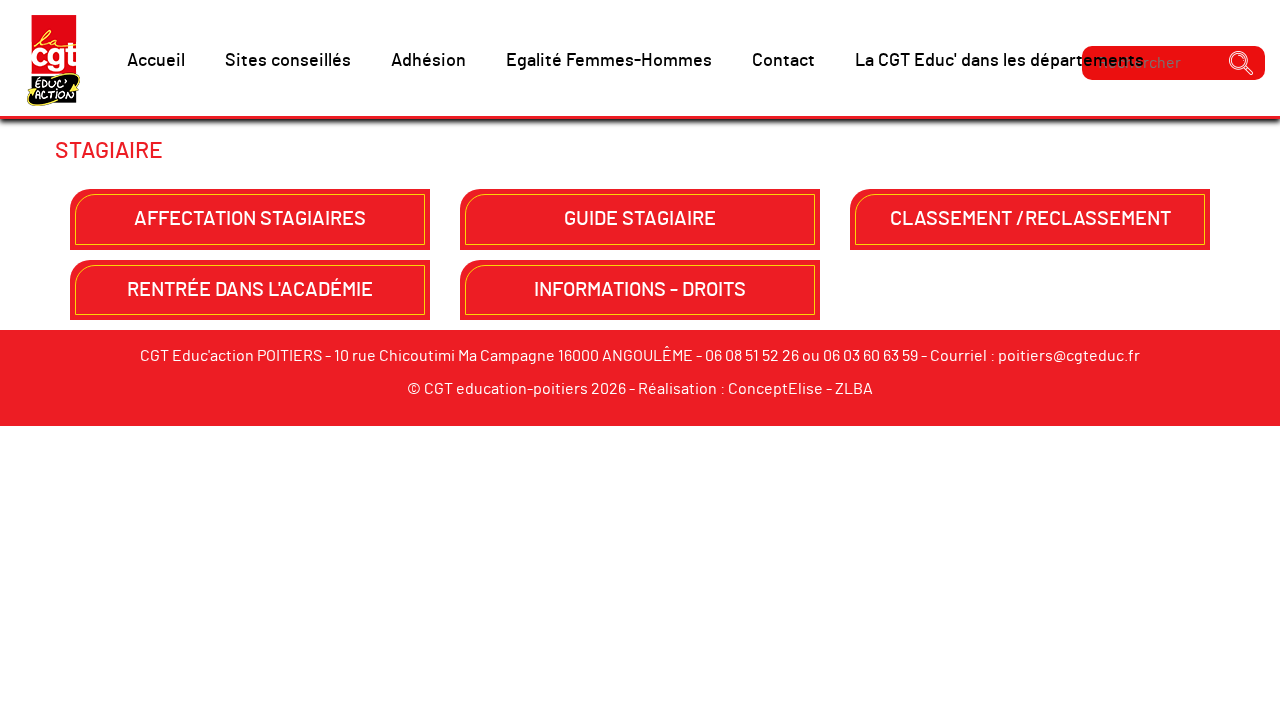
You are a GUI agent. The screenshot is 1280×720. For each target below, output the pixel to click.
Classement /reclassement (1030, 219)
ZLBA (854, 389)
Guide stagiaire (640, 219)
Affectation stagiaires (250, 219)
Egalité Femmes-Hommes (609, 61)
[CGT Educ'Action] (53, 60)
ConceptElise (775, 389)
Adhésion (428, 61)
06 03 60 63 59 (870, 356)
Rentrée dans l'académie (250, 290)
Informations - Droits (640, 290)
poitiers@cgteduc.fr (1069, 356)
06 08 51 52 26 (752, 356)
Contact (783, 61)
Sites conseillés (288, 61)
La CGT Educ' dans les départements (999, 61)
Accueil (156, 61)
